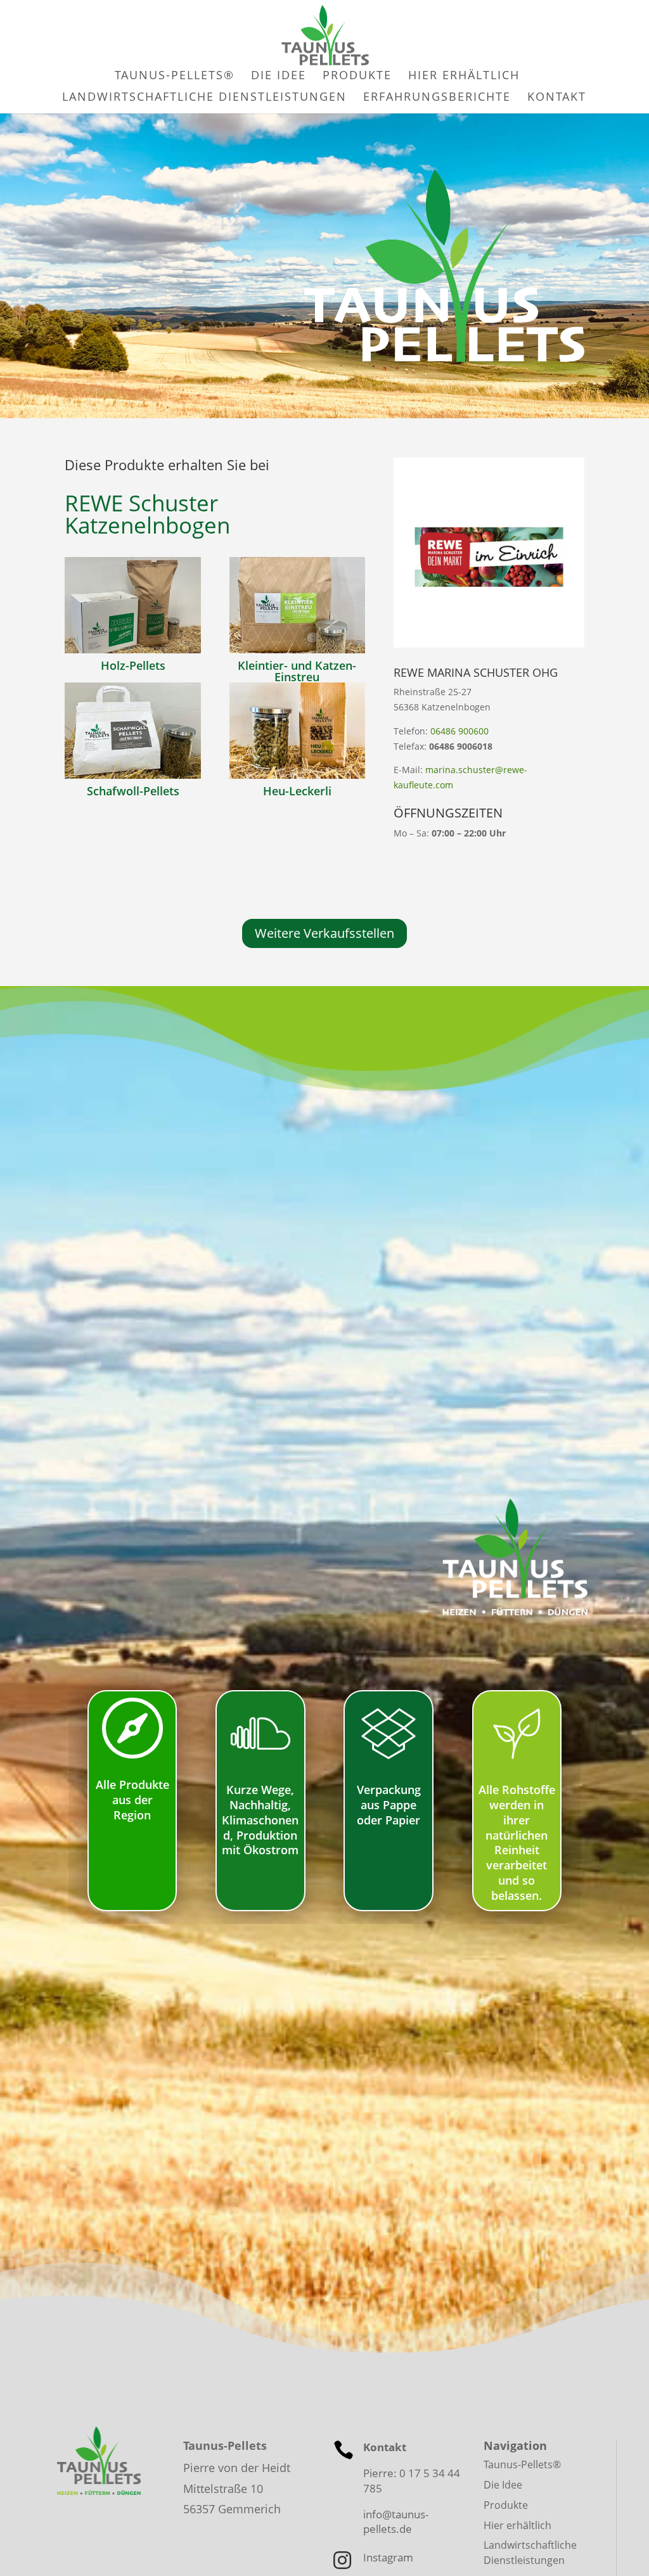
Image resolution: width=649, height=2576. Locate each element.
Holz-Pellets (133, 665)
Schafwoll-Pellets (133, 791)
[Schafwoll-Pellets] (132, 731)
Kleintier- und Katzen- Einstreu (297, 671)
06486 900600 (459, 731)
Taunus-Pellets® (522, 2464)
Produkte (506, 2505)
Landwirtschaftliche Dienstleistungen (530, 2553)
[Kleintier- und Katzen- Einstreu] (297, 605)
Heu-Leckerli (297, 791)
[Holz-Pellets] (132, 605)
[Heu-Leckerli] (297, 731)
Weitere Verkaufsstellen (324, 933)
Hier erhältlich (517, 2525)
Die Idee (503, 2485)
